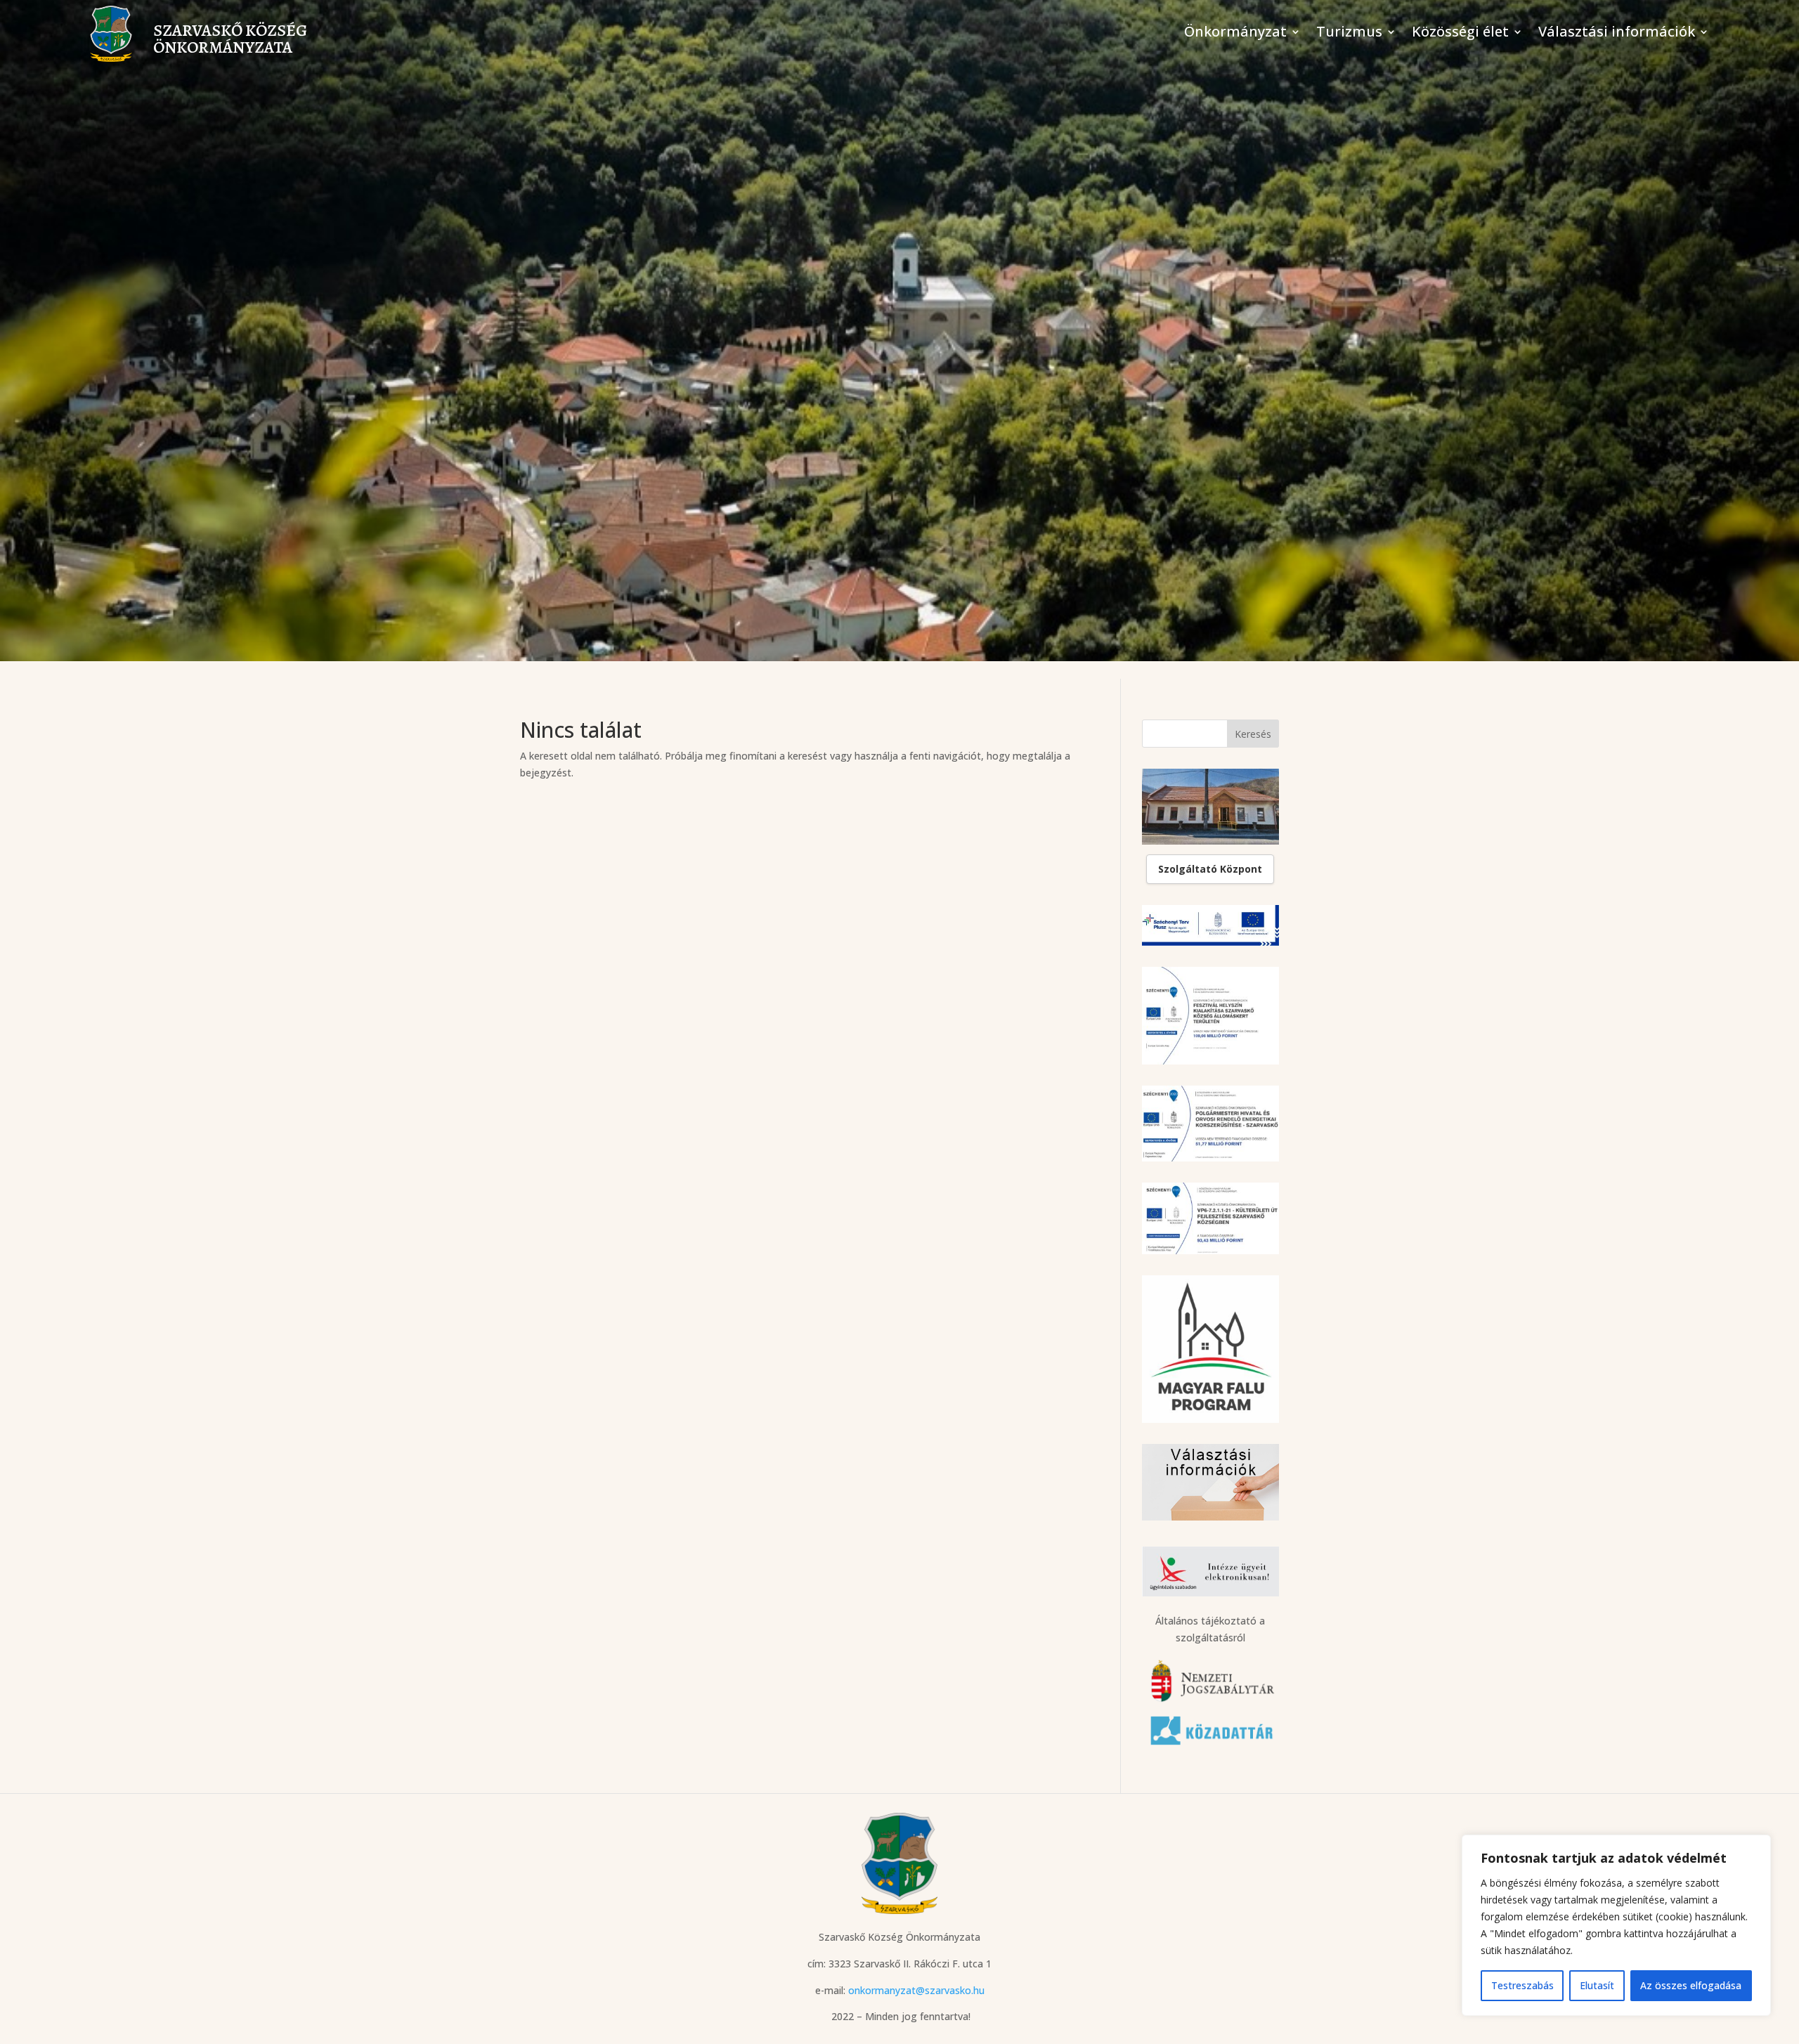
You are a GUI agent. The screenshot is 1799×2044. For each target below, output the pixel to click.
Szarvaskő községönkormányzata (230, 39)
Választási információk (1617, 34)
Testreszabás (1522, 1985)
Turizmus (1349, 34)
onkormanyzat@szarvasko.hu (916, 1990)
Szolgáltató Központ (1210, 869)
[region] (1616, 1925)
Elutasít (1597, 1985)
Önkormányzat (1235, 34)
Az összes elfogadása (1691, 1985)
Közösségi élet (1460, 34)
